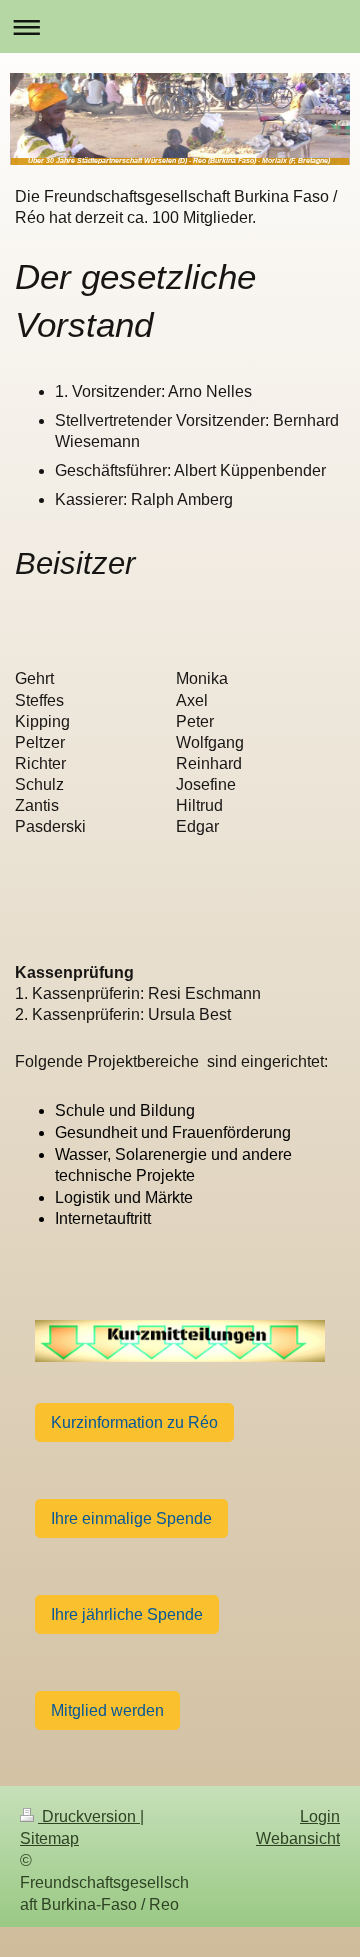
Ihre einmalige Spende (131, 1518)
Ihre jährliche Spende (127, 1614)
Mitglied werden (107, 1710)
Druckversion (89, 1816)
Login (320, 1816)
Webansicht (298, 1838)
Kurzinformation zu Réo (134, 1422)
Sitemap (49, 1838)
